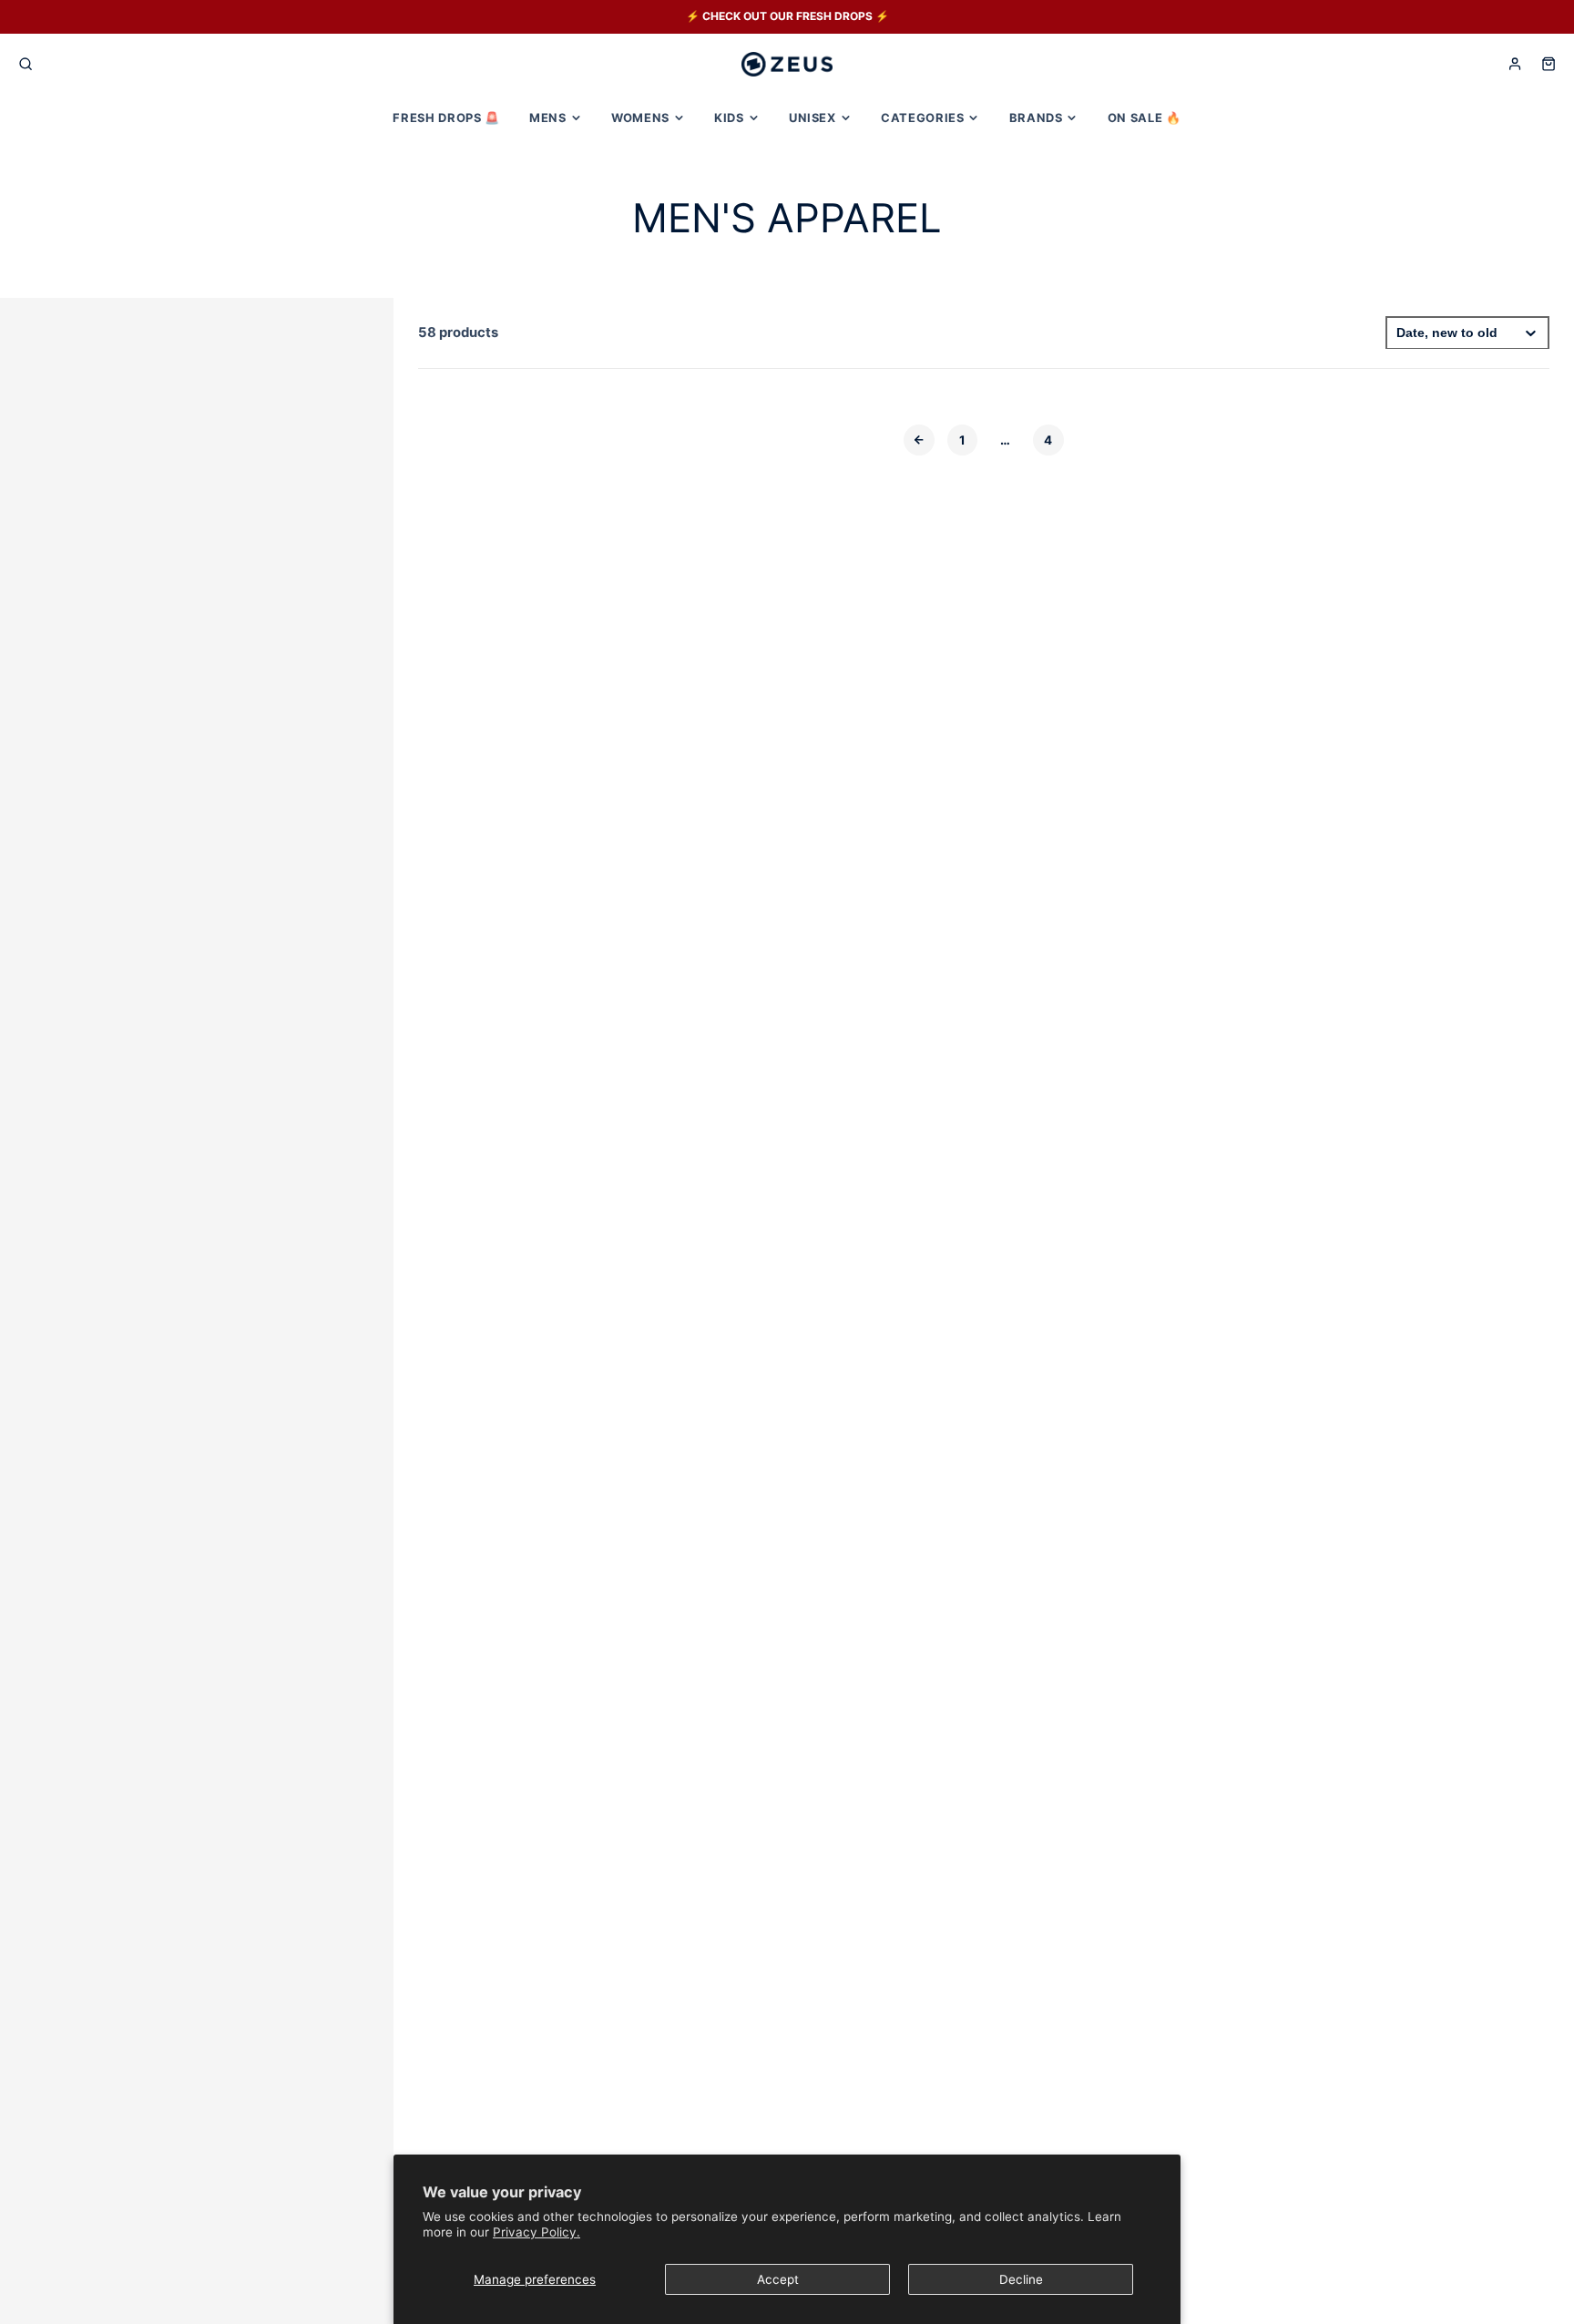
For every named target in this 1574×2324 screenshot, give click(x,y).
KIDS (729, 118)
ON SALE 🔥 (1145, 118)
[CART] (1548, 64)
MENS (548, 118)
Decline (1021, 2279)
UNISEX (813, 118)
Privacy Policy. (537, 2232)
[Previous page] (919, 440)
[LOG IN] (1515, 64)
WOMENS (640, 118)
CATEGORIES (922, 118)
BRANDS (1036, 118)
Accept (778, 2279)
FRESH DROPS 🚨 (446, 118)
